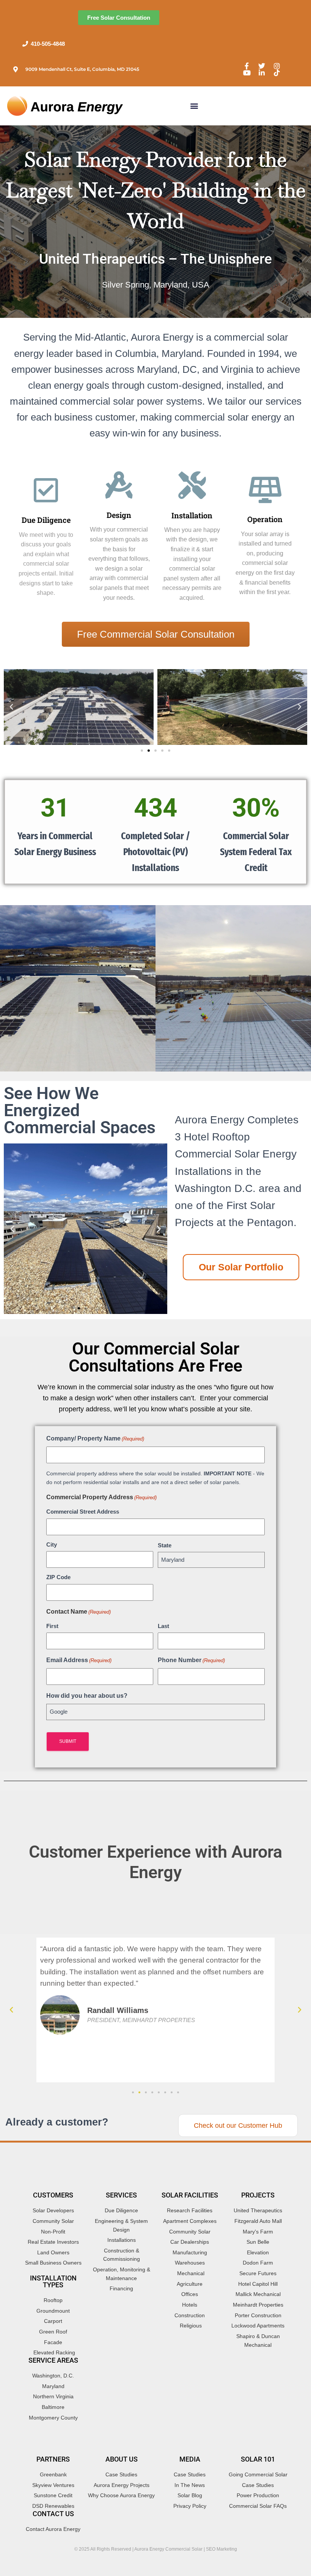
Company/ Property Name (95, 1438)
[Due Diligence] (46, 490)
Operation (265, 519)
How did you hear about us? (87, 1696)
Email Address (79, 1660)
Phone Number (191, 1660)
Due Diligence (46, 520)
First (52, 1626)
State (165, 1545)
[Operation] (265, 490)
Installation (192, 515)
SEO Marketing (221, 2549)
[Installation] (192, 485)
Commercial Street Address (83, 1512)
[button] (194, 106)
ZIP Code (58, 1577)
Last (163, 1626)
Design (119, 515)
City (52, 1545)
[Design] (119, 485)
